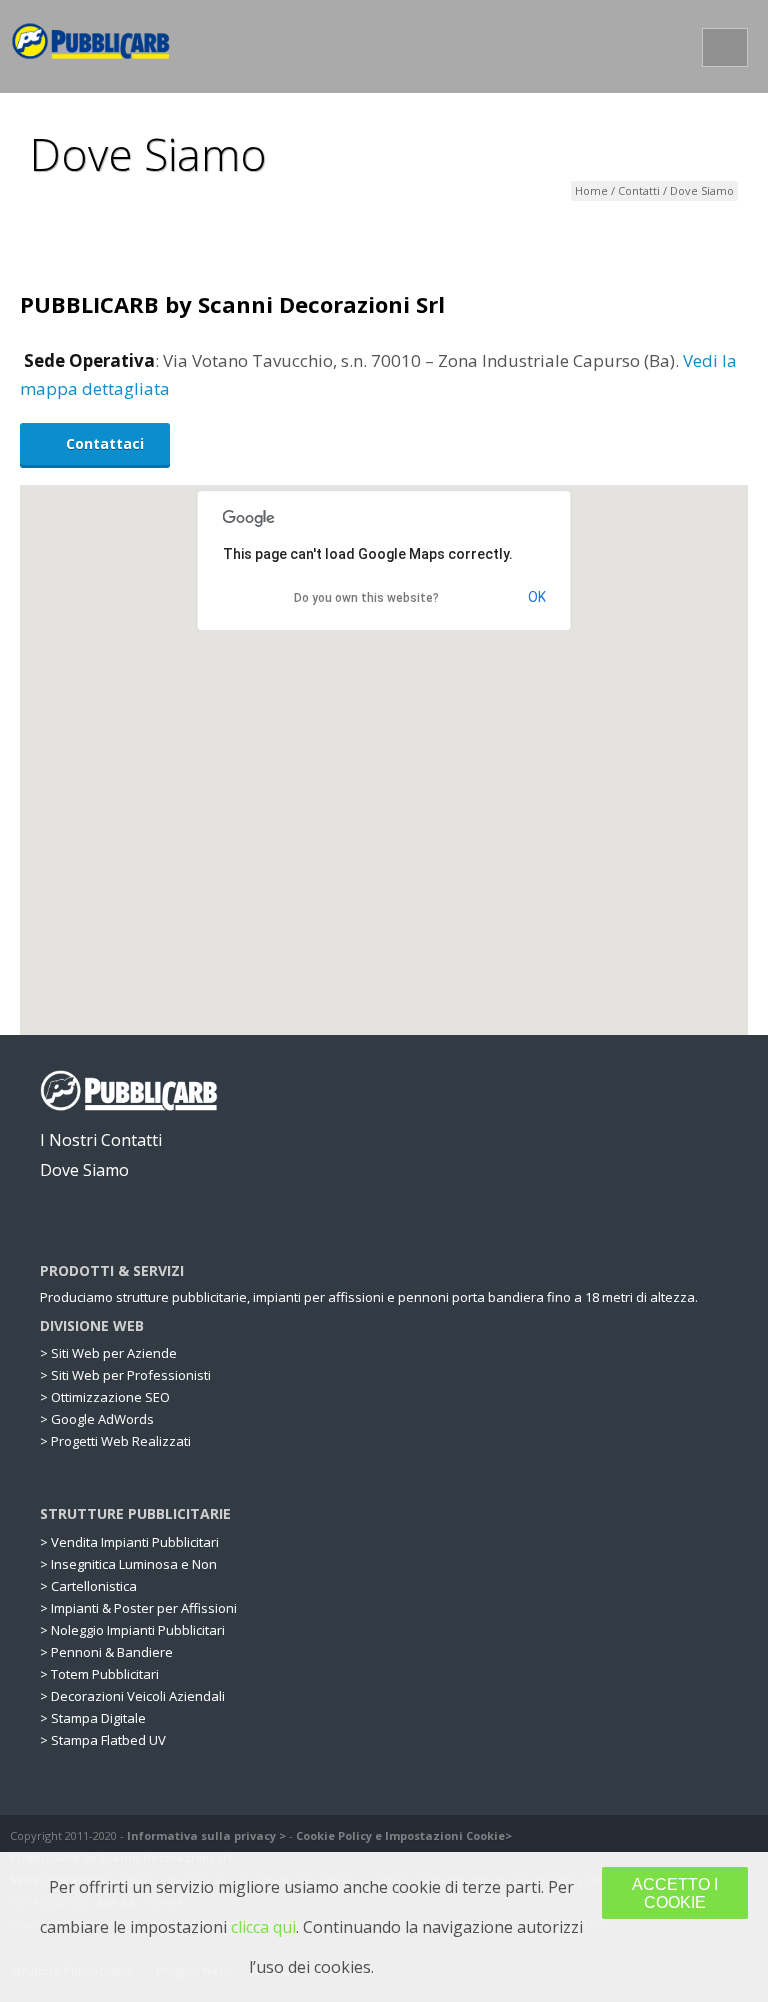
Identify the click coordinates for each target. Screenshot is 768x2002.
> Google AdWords (97, 1419)
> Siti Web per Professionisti (125, 1375)
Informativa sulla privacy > (206, 1835)
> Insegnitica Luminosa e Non (128, 1564)
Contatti (639, 190)
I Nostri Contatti (103, 1140)
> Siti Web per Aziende (108, 1353)
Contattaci (105, 443)
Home (591, 190)
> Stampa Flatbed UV (103, 1740)
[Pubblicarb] (91, 45)
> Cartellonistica (88, 1586)
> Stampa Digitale (93, 1718)
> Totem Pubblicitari (99, 1674)
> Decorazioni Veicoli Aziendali (132, 1696)
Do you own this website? (366, 598)
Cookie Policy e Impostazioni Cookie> (404, 1835)
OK (537, 597)
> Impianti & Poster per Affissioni (138, 1608)
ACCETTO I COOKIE (675, 1893)
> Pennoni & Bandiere (106, 1652)
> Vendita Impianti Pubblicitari (129, 1542)
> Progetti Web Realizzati (115, 1441)
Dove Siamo (86, 1170)
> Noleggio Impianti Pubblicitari (132, 1630)
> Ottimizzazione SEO (105, 1397)
